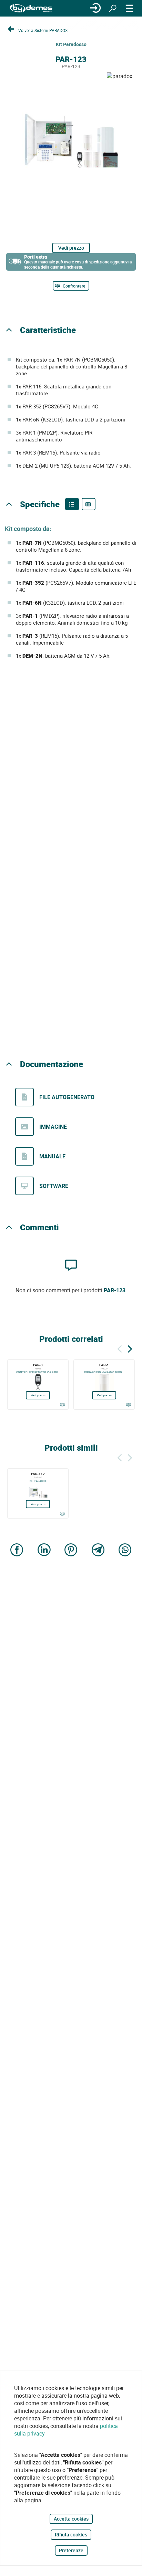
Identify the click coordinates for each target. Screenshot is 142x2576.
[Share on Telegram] (98, 1550)
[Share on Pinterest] (71, 1550)
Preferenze (71, 2550)
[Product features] (72, 504)
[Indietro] (120, 1348)
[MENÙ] (130, 8)
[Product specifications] (89, 504)
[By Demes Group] (31, 8)
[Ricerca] (113, 8)
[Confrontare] (62, 1405)
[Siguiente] (130, 1348)
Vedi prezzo (71, 248)
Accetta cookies (71, 2519)
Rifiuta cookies (71, 2535)
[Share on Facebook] (17, 1550)
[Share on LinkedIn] (44, 1550)
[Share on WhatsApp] (125, 1550)
